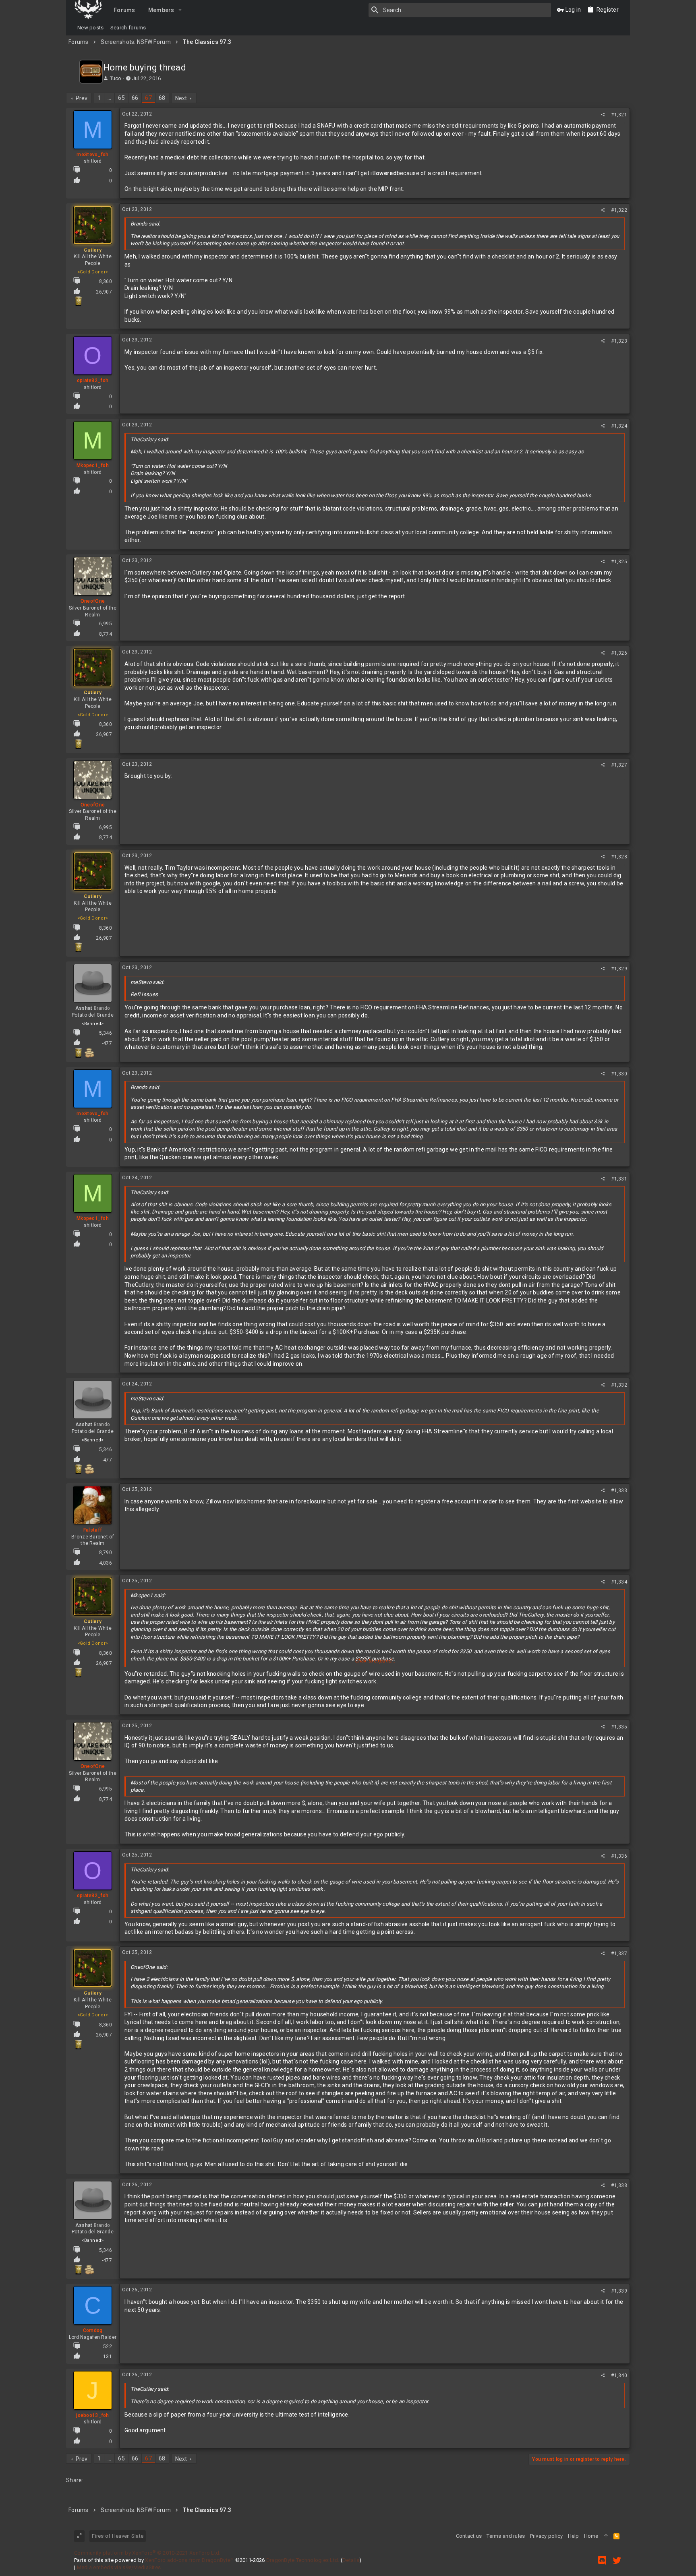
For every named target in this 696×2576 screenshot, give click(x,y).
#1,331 (619, 1179)
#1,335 (619, 1727)
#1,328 (619, 857)
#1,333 (619, 1491)
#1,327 (619, 765)
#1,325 (619, 562)
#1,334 (619, 1582)
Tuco (116, 78)
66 (135, 98)
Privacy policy (547, 2536)
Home (591, 2536)
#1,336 (619, 1856)
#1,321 (619, 115)
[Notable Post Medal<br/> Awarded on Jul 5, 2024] (78, 301)
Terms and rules (506, 2536)
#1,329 (619, 969)
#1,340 (619, 2375)
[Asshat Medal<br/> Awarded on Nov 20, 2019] (89, 1053)
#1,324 (619, 426)
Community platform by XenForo (147, 2553)
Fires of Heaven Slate (118, 2536)
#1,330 (619, 1074)
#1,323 (619, 341)
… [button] (109, 98)
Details (351, 2560)
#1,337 (619, 1954)
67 (148, 98)
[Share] (603, 115)
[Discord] (602, 2560)
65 (121, 98)
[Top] (606, 2536)
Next (181, 98)
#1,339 (619, 2291)
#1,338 (619, 2185)
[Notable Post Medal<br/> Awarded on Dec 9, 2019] (78, 1053)
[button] (180, 10)
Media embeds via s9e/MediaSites (119, 2567)
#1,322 (619, 210)
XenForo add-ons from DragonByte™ (189, 2560)
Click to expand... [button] (375, 1661)
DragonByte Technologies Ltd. (303, 2560)
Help (574, 2536)
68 (162, 98)
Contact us (469, 2536)
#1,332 (619, 1385)
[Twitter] (617, 2560)
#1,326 (619, 653)
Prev (82, 98)
